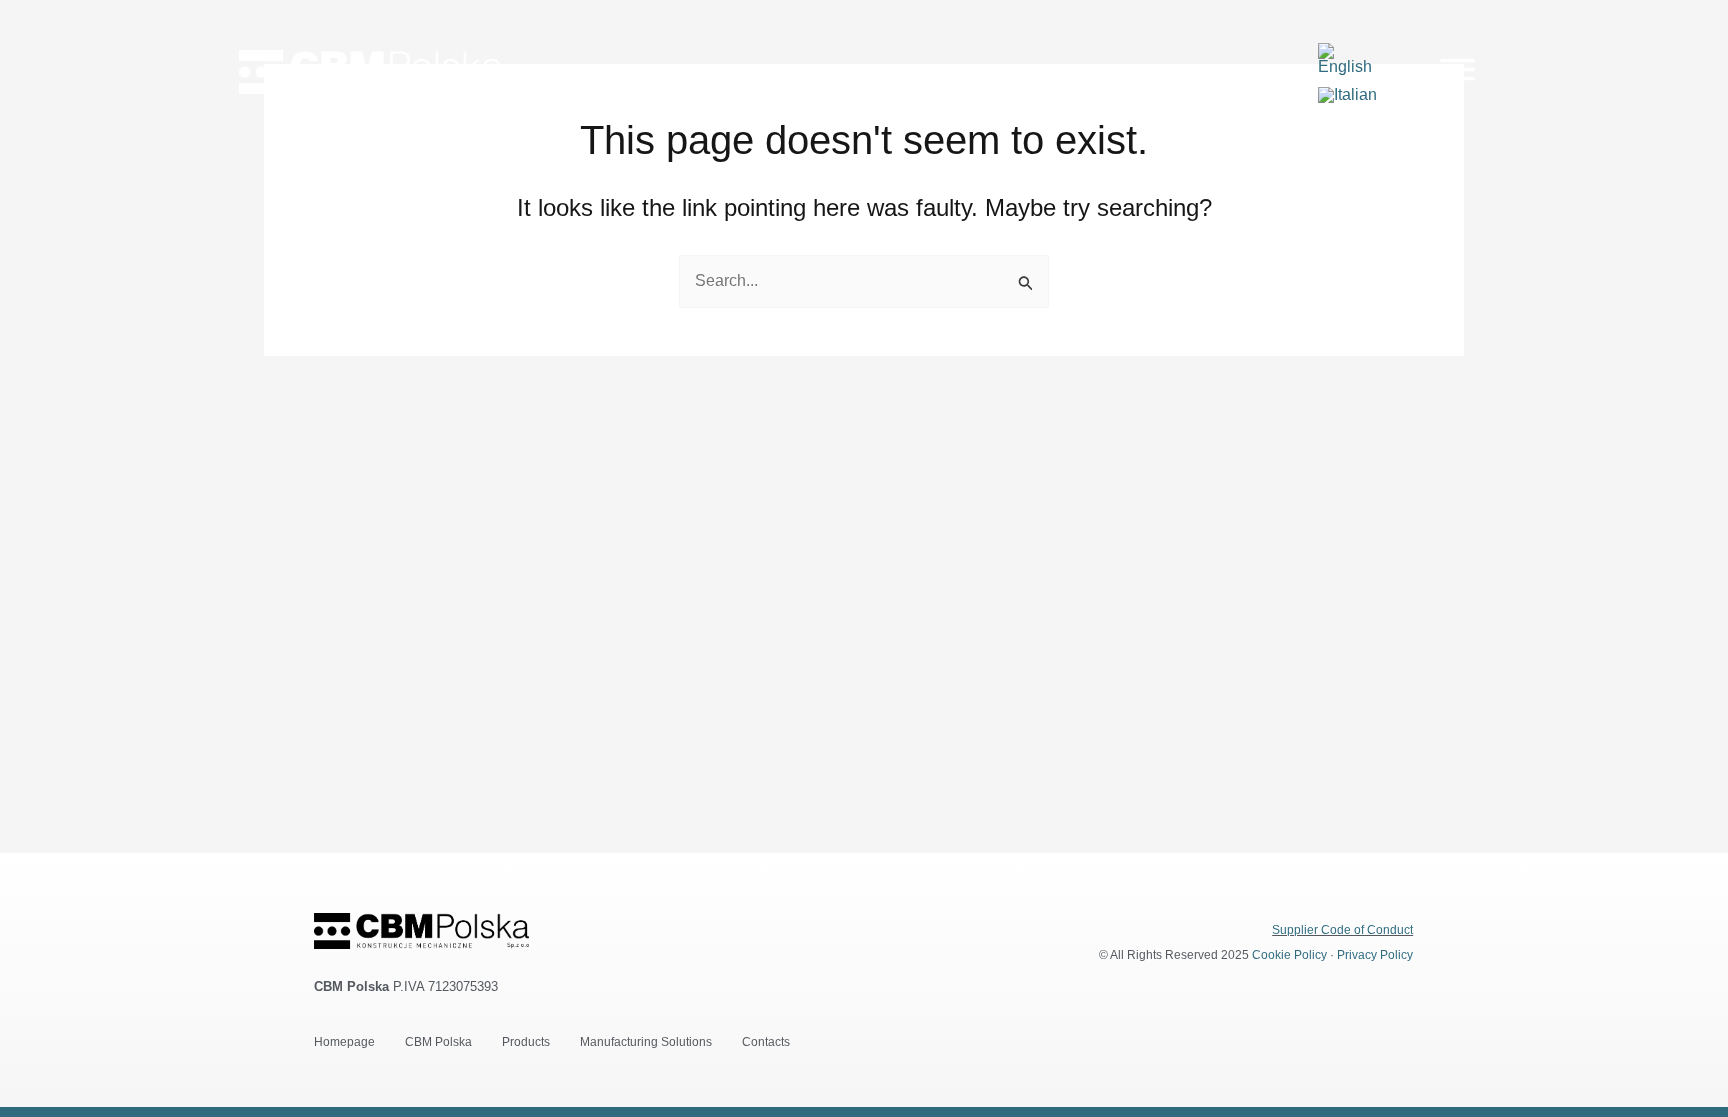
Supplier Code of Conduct (1342, 930)
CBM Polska (438, 1042)
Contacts (766, 1042)
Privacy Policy (1375, 955)
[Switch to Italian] (1347, 95)
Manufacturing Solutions (646, 1042)
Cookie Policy (1289, 955)
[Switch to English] (1353, 59)
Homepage (344, 1042)
